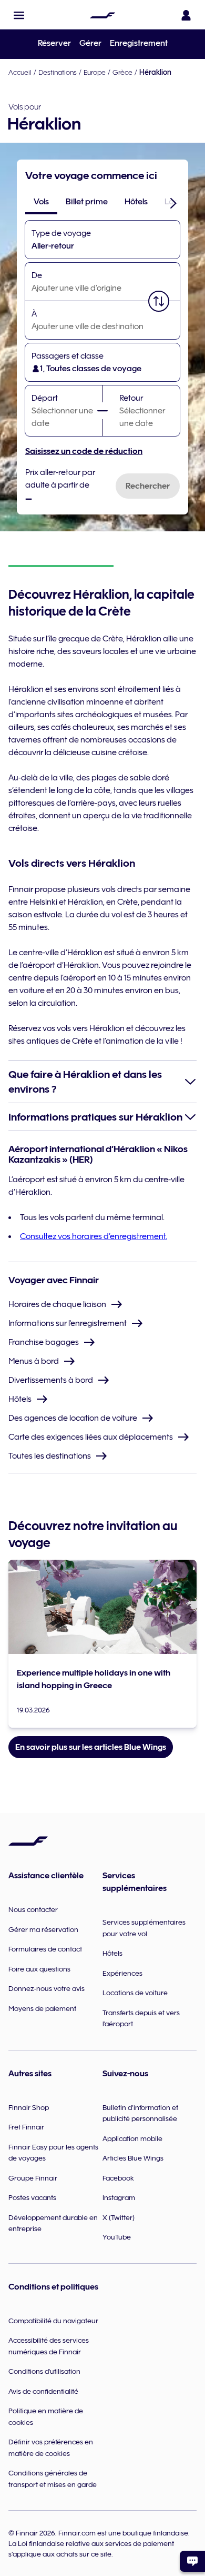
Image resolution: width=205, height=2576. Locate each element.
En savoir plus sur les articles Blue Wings (91, 1747)
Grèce (122, 72)
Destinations (58, 72)
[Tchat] (192, 2561)
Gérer (90, 43)
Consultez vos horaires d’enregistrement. (94, 1236)
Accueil (20, 72)
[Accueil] (102, 15)
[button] (19, 15)
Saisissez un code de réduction (84, 451)
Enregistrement (139, 43)
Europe (95, 72)
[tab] (41, 202)
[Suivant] (173, 203)
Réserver (54, 43)
